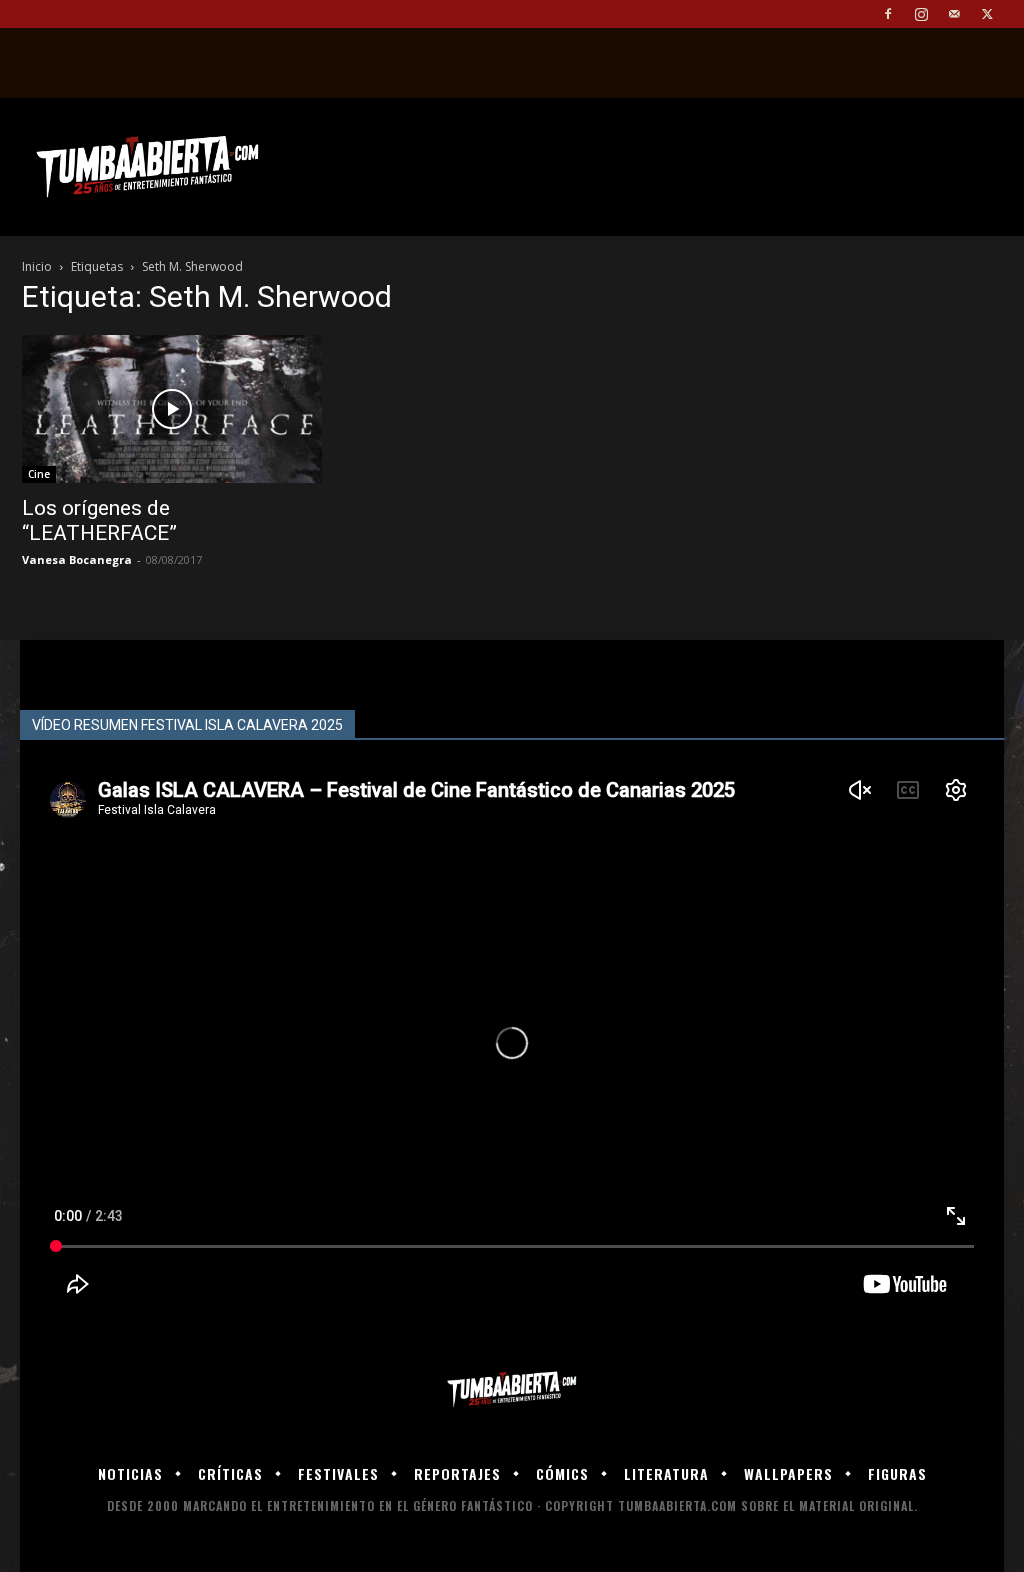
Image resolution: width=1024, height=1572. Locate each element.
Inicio (37, 266)
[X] (987, 14)
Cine (39, 474)
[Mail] (954, 14)
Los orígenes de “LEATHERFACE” (99, 520)
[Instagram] (921, 14)
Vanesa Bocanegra (77, 559)
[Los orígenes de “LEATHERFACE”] (172, 409)
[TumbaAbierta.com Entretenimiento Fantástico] (512, 1389)
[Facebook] (888, 14)
